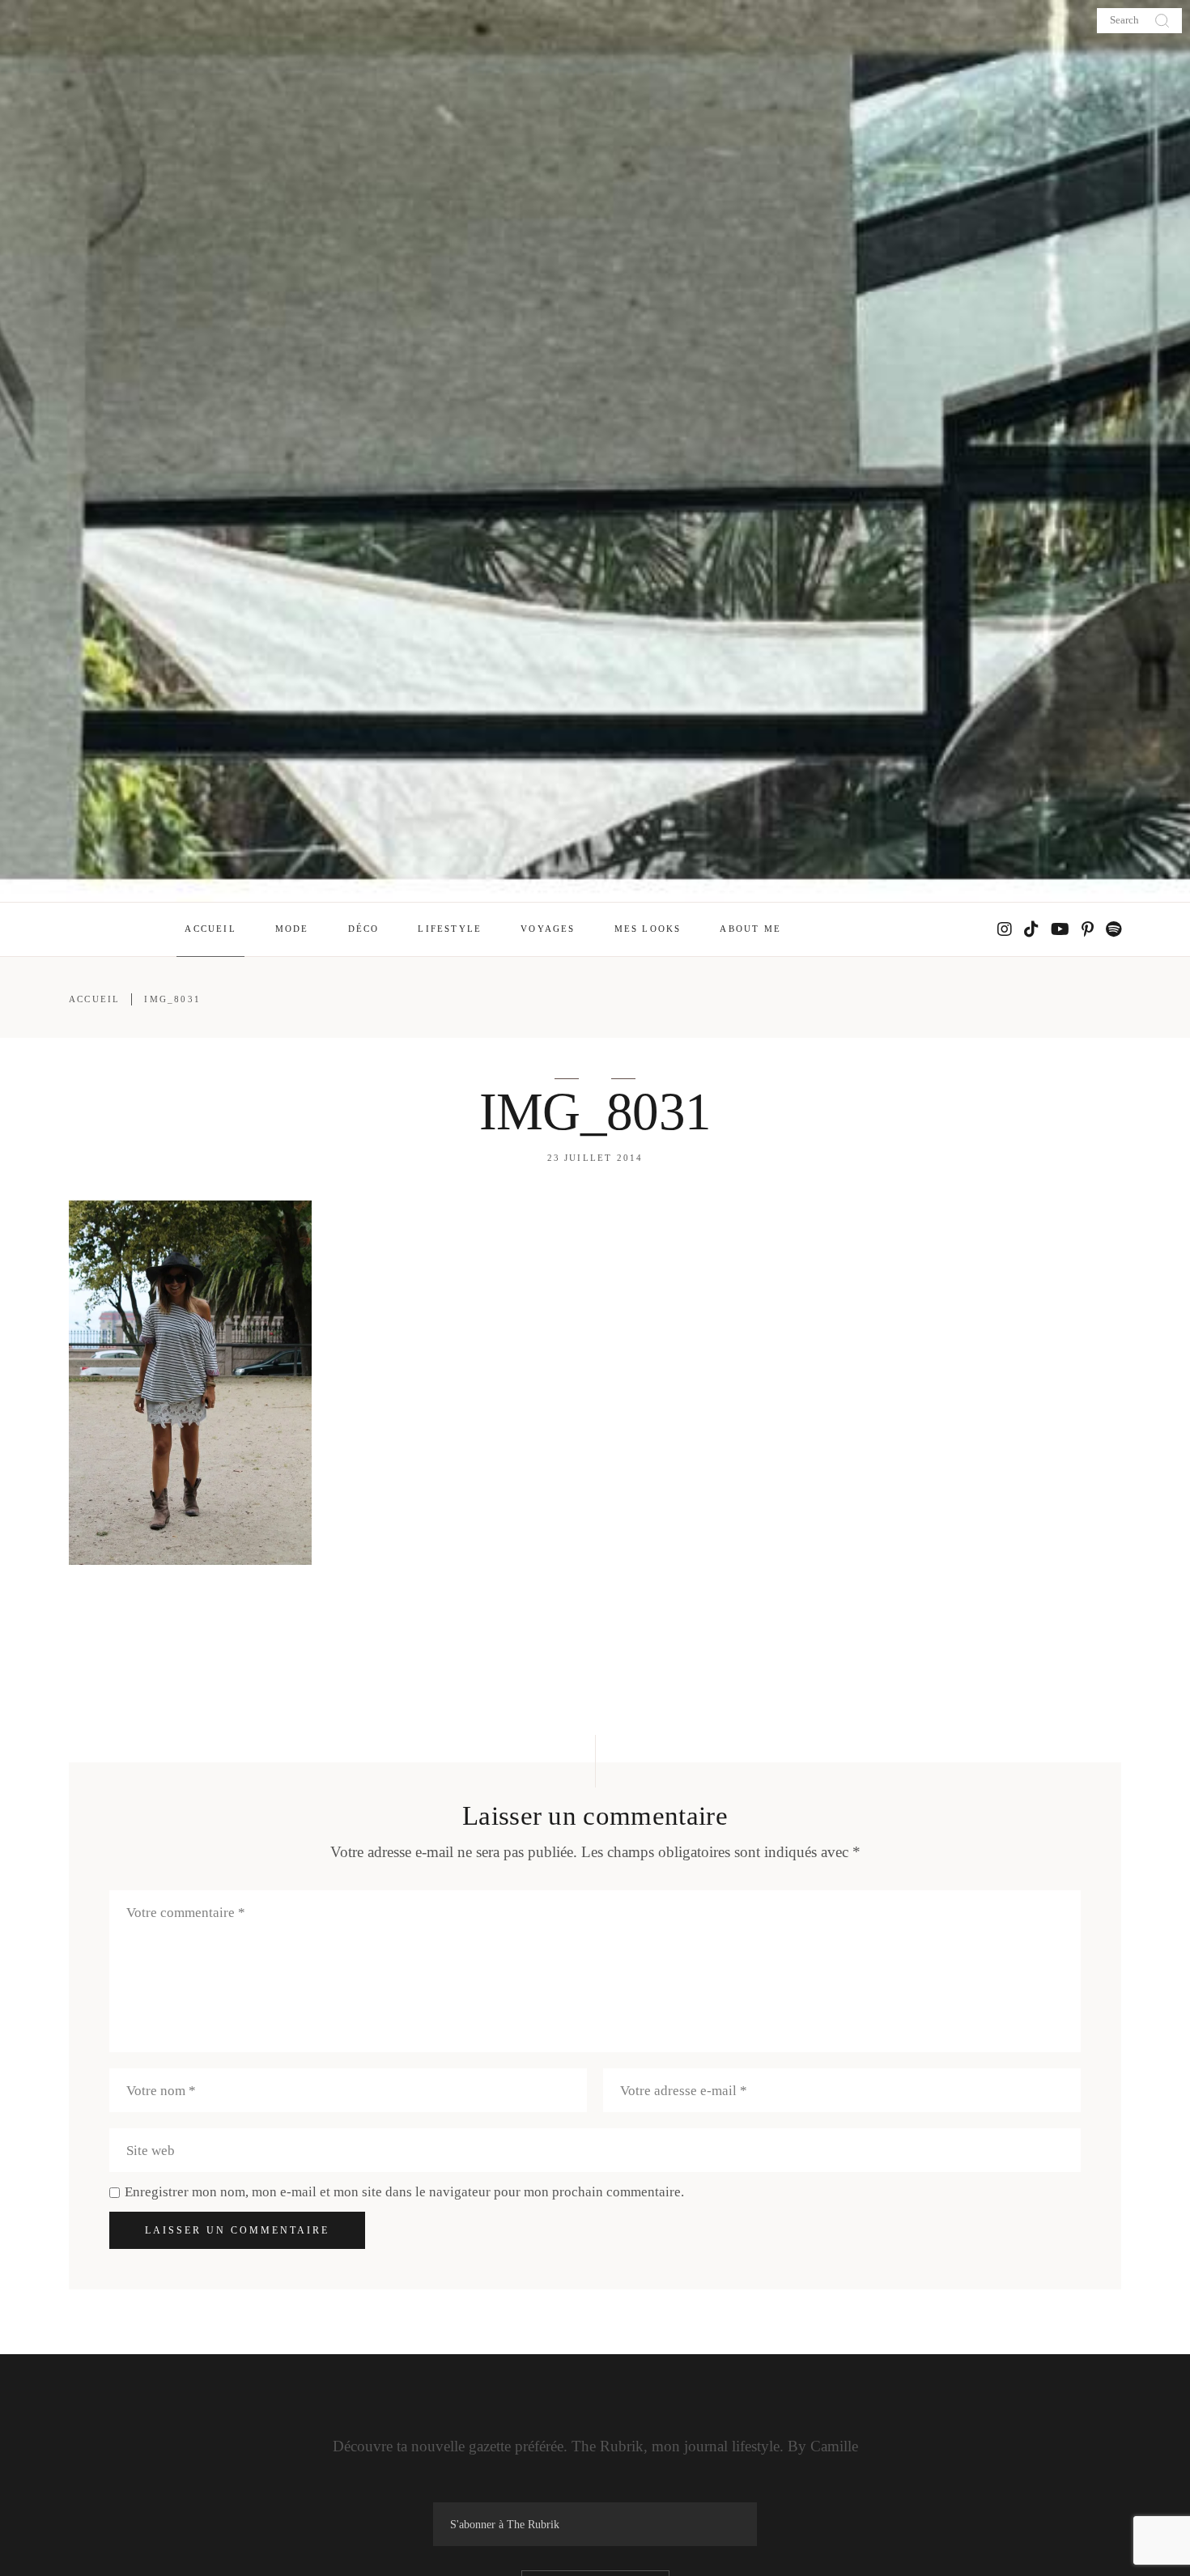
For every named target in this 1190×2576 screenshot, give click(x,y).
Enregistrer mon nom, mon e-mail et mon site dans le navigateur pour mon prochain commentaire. (404, 2192)
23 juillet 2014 (595, 1158)
